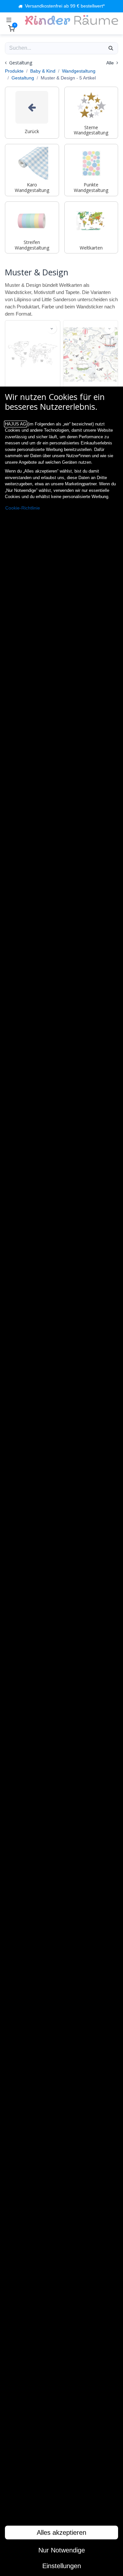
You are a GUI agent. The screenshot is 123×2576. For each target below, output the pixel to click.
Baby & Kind (43, 71)
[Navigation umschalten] (9, 20)
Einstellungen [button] (62, 2566)
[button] (52, 329)
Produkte (14, 71)
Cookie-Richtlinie (23, 508)
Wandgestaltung (79, 71)
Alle (111, 63)
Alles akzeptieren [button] (61, 2533)
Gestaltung (23, 78)
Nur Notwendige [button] (62, 2550)
